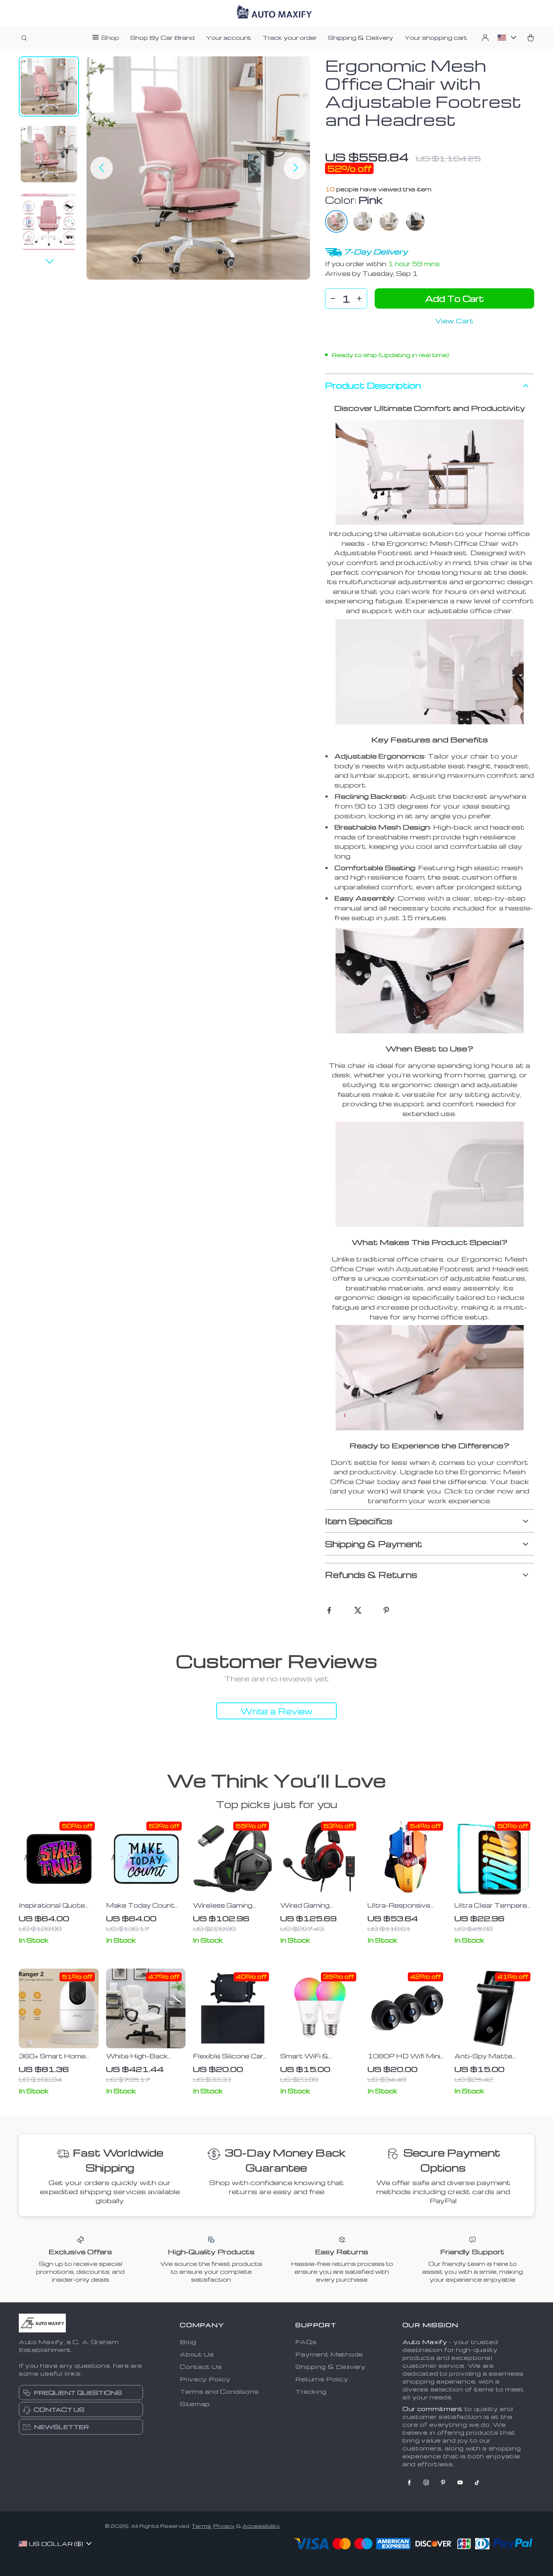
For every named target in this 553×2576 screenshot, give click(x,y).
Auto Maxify (425, 2342)
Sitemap (195, 2404)
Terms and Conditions (219, 2391)
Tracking (311, 2391)
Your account (229, 38)
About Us (197, 2354)
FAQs (306, 2342)
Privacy (224, 2526)
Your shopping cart (436, 38)
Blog (188, 2342)
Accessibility (261, 2526)
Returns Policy (322, 2379)
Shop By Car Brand (162, 38)
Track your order (290, 38)
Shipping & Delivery (361, 38)
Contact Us (201, 2367)
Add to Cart (454, 298)
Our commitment (433, 2409)
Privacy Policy (205, 2379)
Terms (201, 2526)
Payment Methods (329, 2354)
